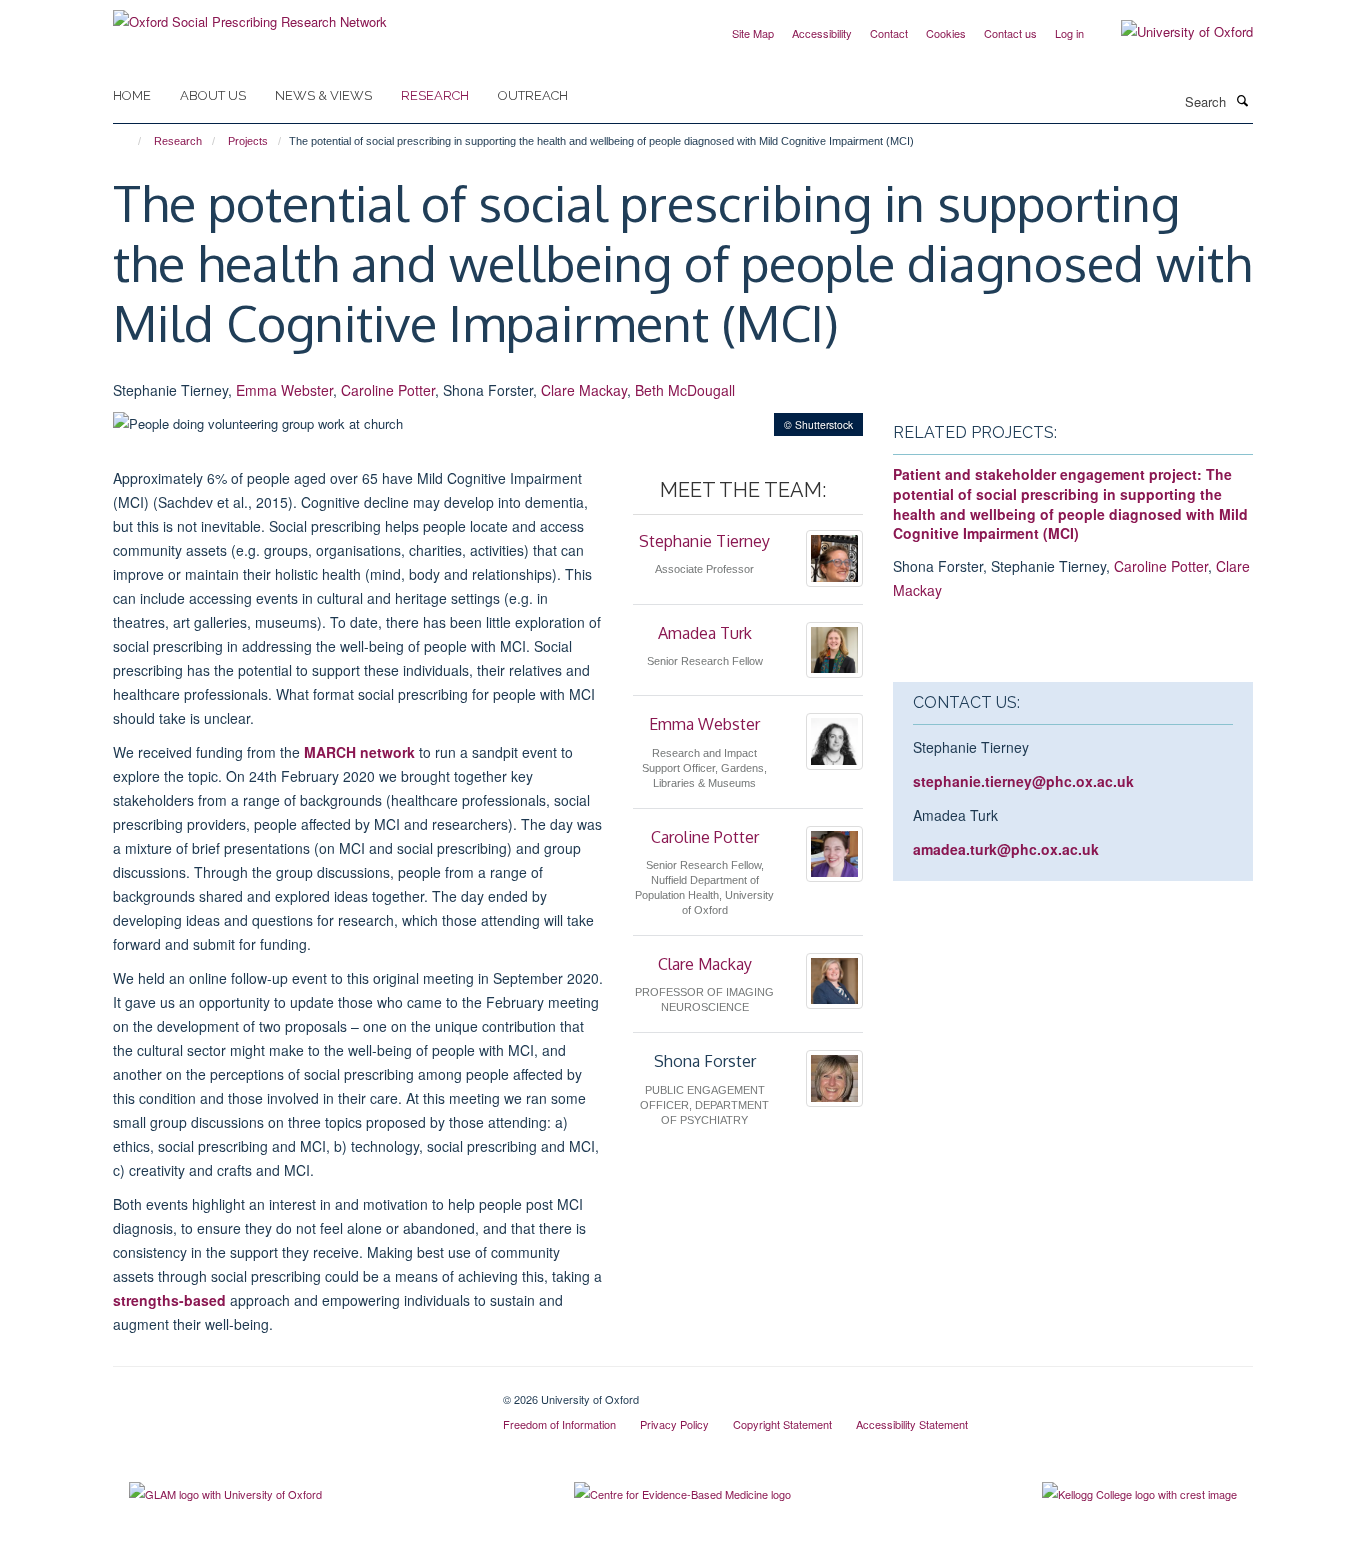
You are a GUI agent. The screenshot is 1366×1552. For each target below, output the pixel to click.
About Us (213, 95)
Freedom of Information (559, 1424)
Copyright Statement (782, 1424)
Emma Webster (284, 390)
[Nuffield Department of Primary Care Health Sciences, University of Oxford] (293, 1392)
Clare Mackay (584, 390)
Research (435, 95)
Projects (248, 141)
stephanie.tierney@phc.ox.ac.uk (1023, 781)
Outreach (533, 95)
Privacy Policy (674, 1424)
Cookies (946, 33)
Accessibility (822, 33)
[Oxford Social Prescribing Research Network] (250, 14)
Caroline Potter (388, 390)
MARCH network (359, 752)
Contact (889, 33)
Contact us (1010, 33)
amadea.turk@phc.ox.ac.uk (1006, 849)
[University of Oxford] (1172, 32)
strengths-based (169, 1300)
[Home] (130, 141)
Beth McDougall (685, 390)
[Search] (1242, 100)
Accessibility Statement (912, 1424)
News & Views (323, 95)
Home (132, 95)
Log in (1069, 33)
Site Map (753, 33)
